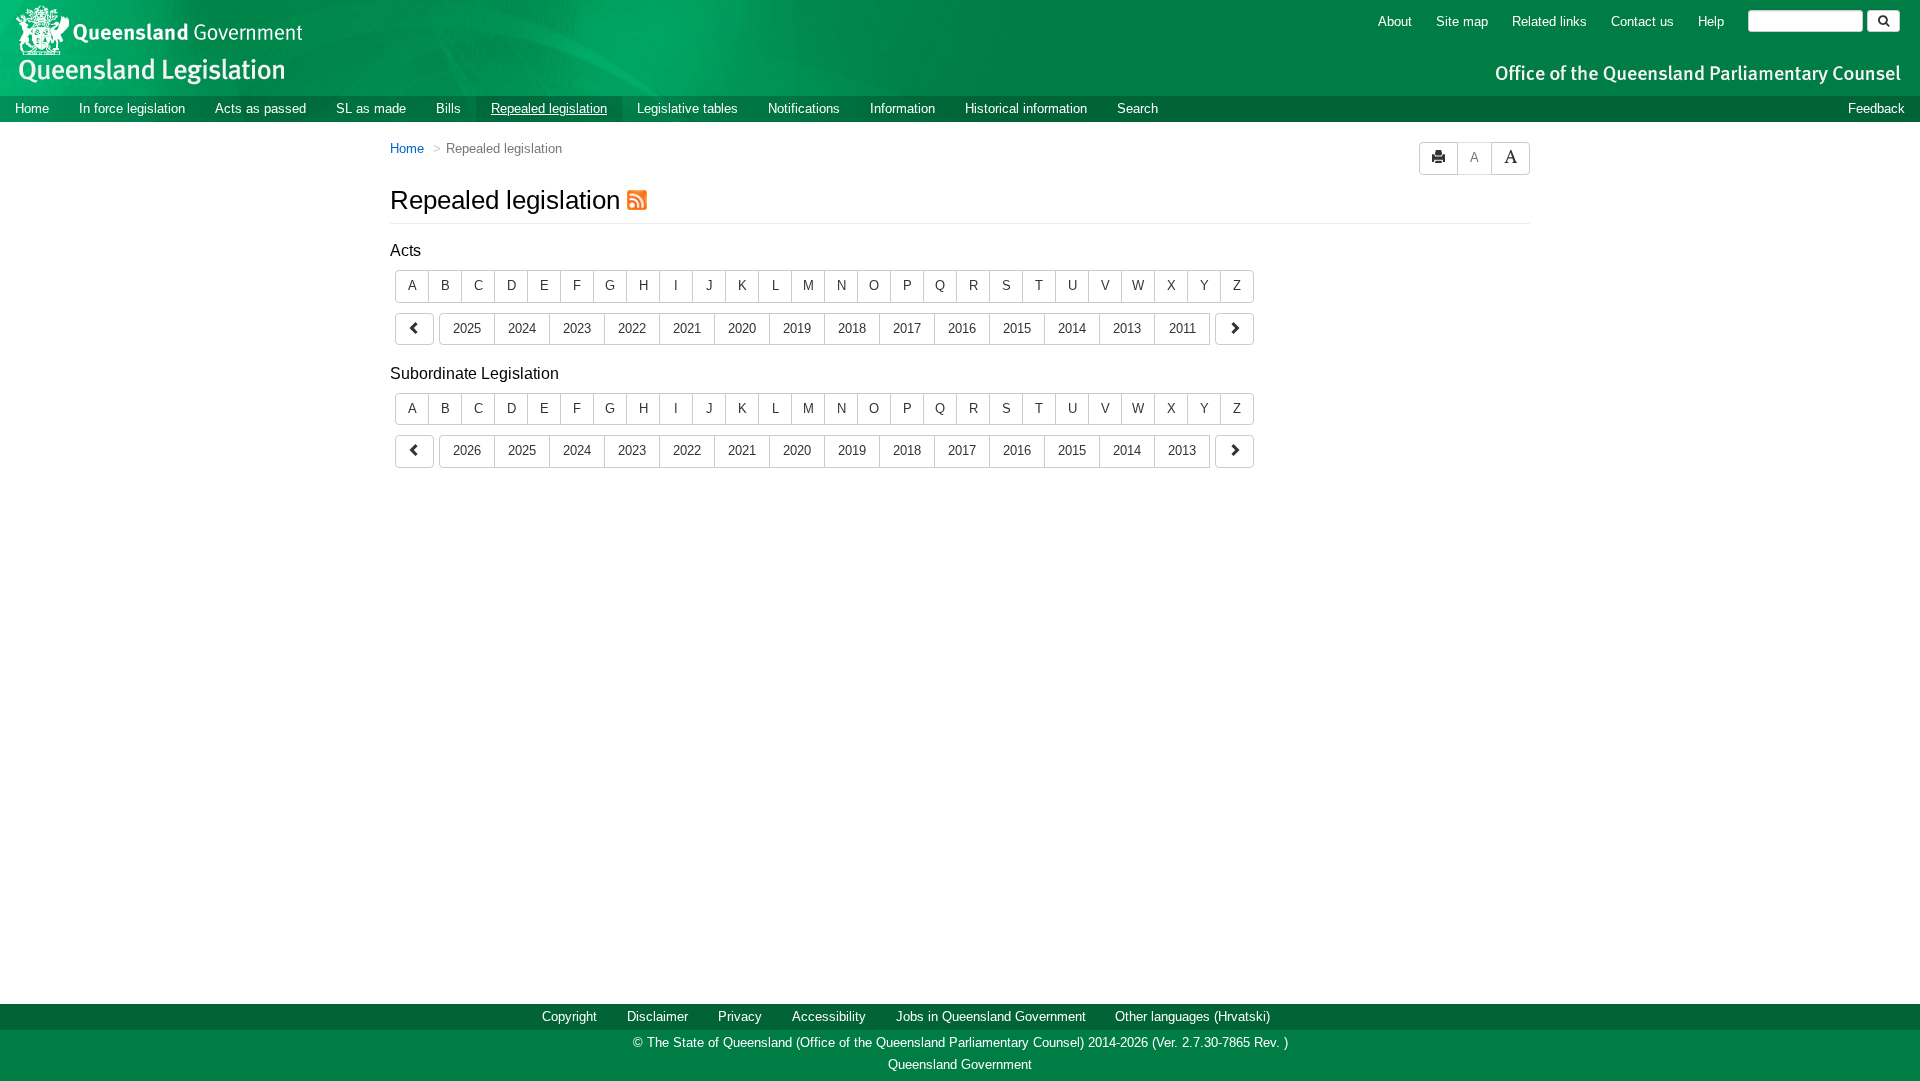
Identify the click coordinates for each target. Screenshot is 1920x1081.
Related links (1549, 21)
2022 (632, 328)
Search (1137, 108)
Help (1711, 21)
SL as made (371, 108)
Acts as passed (260, 108)
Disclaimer (657, 1016)
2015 (1017, 328)
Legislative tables (687, 108)
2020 (742, 328)
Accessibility (829, 1016)
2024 (522, 328)
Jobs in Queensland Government (991, 1016)
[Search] (1883, 21)
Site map (1462, 21)
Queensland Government (960, 1064)
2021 (687, 328)
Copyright (569, 1016)
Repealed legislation (549, 108)
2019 (797, 328)
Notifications (804, 108)
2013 (1127, 328)
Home (32, 108)
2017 (907, 328)
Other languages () (1192, 1016)
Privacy (740, 1016)
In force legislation (132, 108)
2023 (577, 328)
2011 (1182, 328)
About (1395, 21)
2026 (467, 450)
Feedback (1876, 108)
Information (902, 108)
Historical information (1026, 108)
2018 (852, 328)
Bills (448, 108)
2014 (1072, 328)
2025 (467, 328)
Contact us (1642, 21)
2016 (962, 328)
